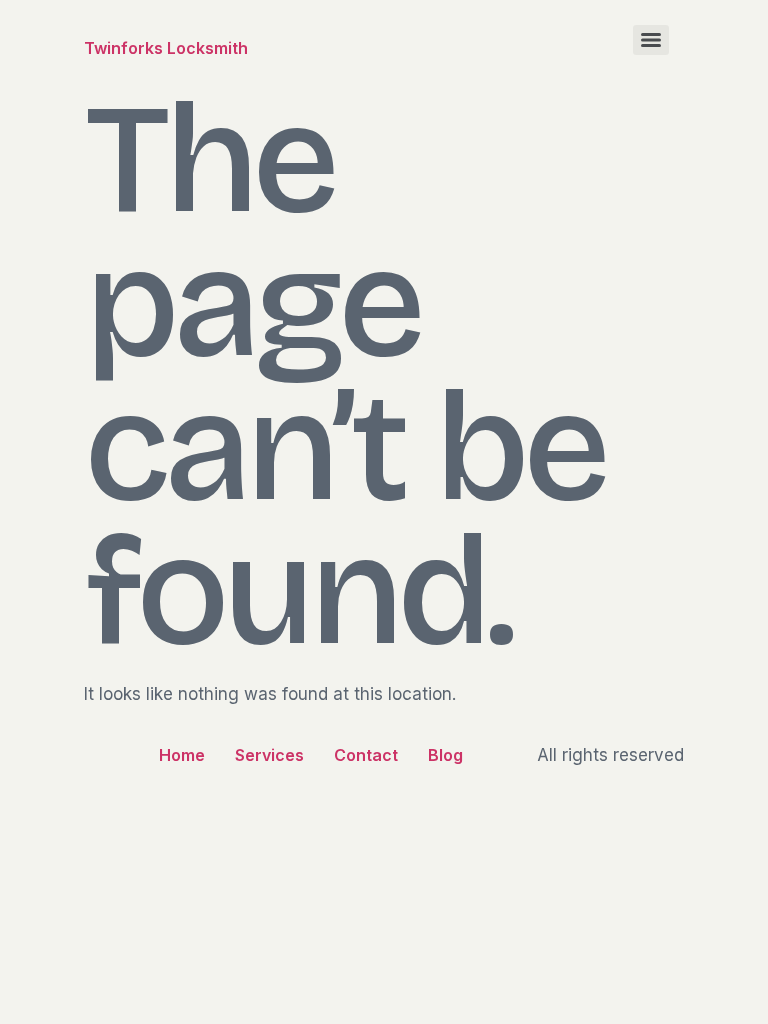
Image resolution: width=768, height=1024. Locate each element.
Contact (366, 755)
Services (269, 755)
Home (182, 755)
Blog (445, 755)
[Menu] (651, 40)
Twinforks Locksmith (166, 48)
